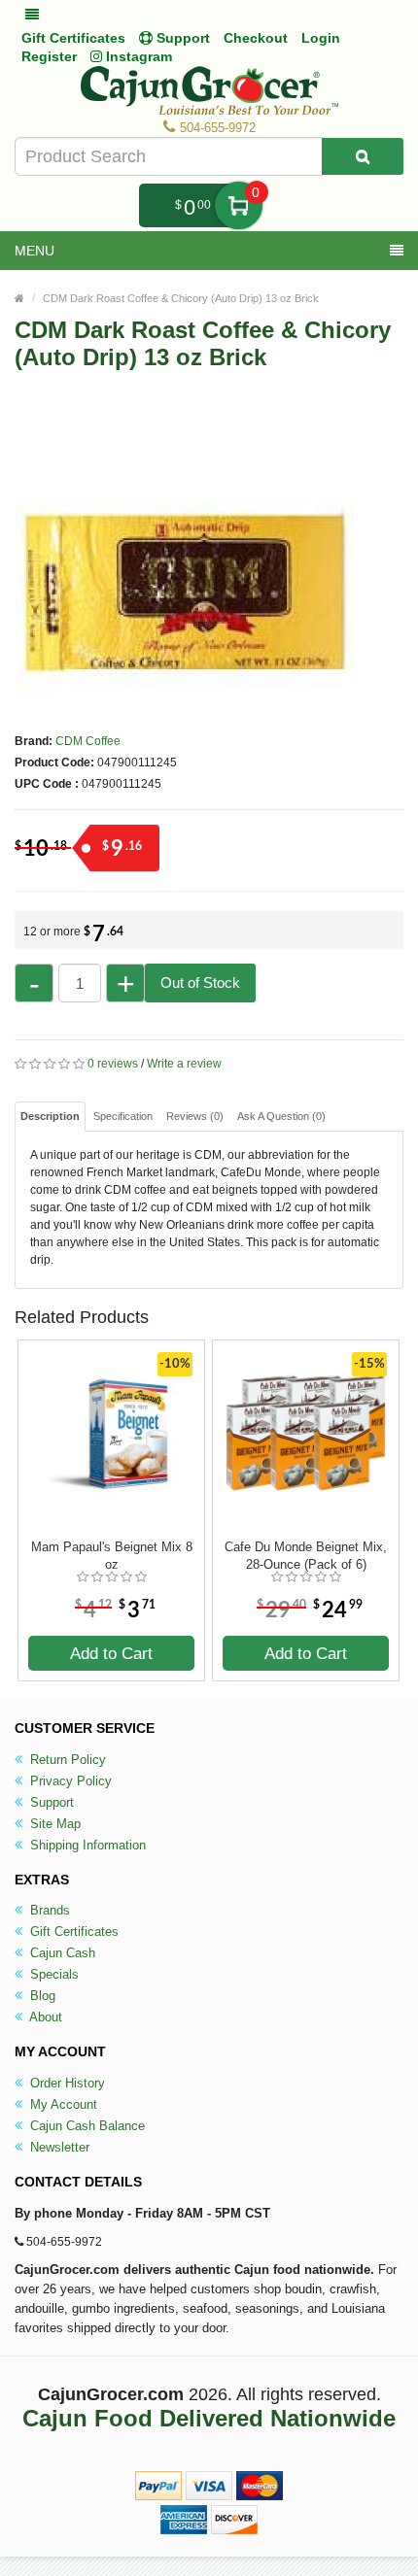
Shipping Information (86, 1845)
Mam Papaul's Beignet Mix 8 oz (112, 1556)
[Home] (19, 298)
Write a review (184, 1064)
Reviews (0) (195, 1116)
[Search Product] (363, 156)
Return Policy (66, 1760)
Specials (52, 1974)
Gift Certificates (73, 38)
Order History (66, 2083)
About (44, 2017)
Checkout (256, 38)
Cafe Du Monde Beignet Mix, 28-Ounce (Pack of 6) (306, 1556)
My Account (62, 2104)
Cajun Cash (61, 1953)
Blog (41, 1996)
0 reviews (113, 1064)
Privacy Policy (69, 1781)
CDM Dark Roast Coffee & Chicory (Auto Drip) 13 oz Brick (181, 298)
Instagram (137, 56)
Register (49, 56)
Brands (48, 1910)
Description (50, 1116)
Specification (123, 1116)
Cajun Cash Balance (86, 2126)
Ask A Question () (281, 1116)
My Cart (239, 205)
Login (321, 38)
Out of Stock (200, 983)
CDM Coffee (88, 741)
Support (50, 1802)
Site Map (53, 1824)
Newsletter (58, 2147)
